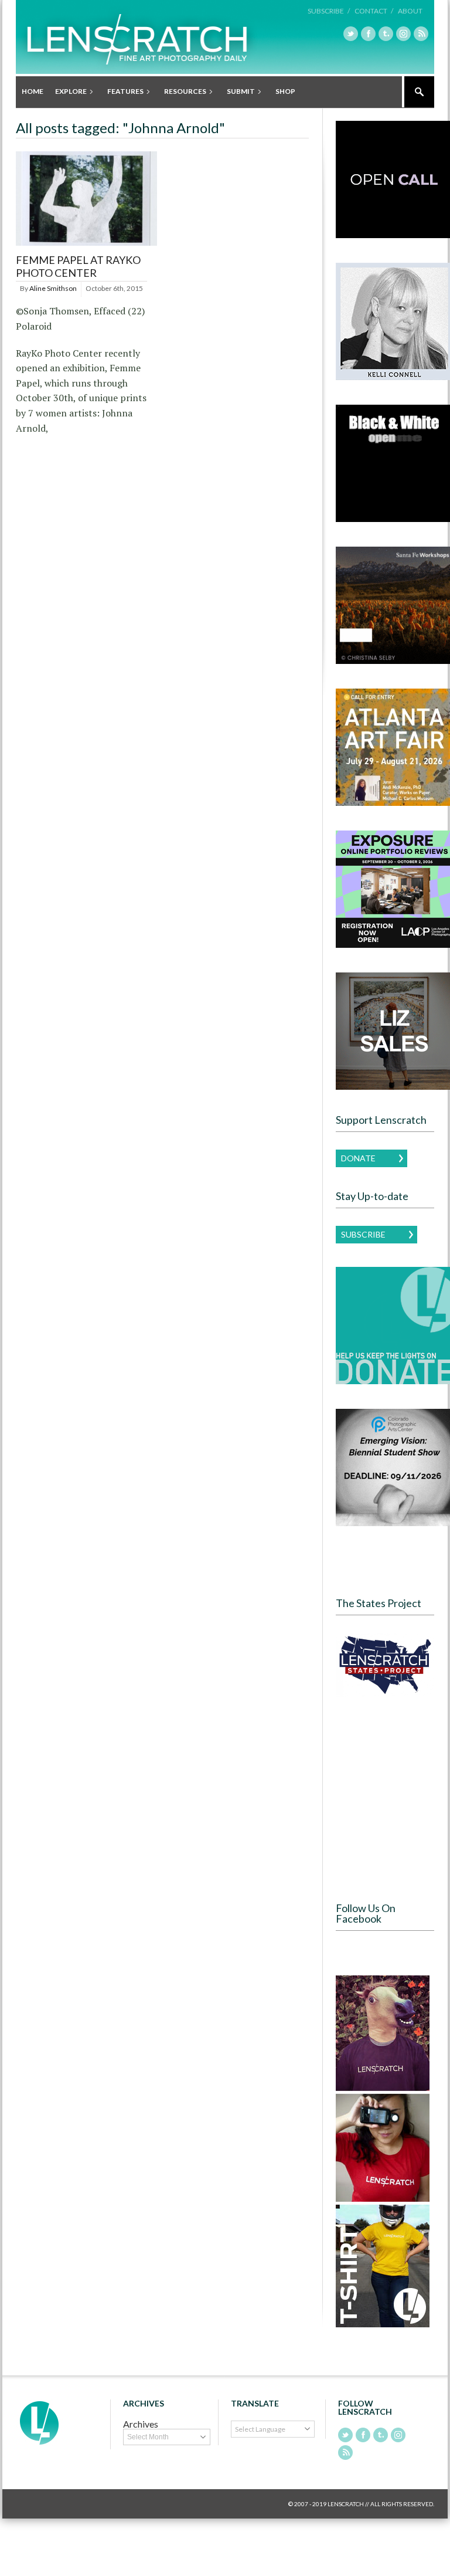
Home (33, 91)
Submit (238, 92)
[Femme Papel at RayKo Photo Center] (86, 246)
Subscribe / (329, 11)
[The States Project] (385, 1665)
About (410, 11)
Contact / (374, 11)
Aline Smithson (53, 288)
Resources (182, 92)
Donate (358, 1158)
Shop (285, 91)
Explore (68, 92)
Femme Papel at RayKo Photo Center (78, 266)
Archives (141, 2424)
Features (122, 92)
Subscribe (363, 1234)
